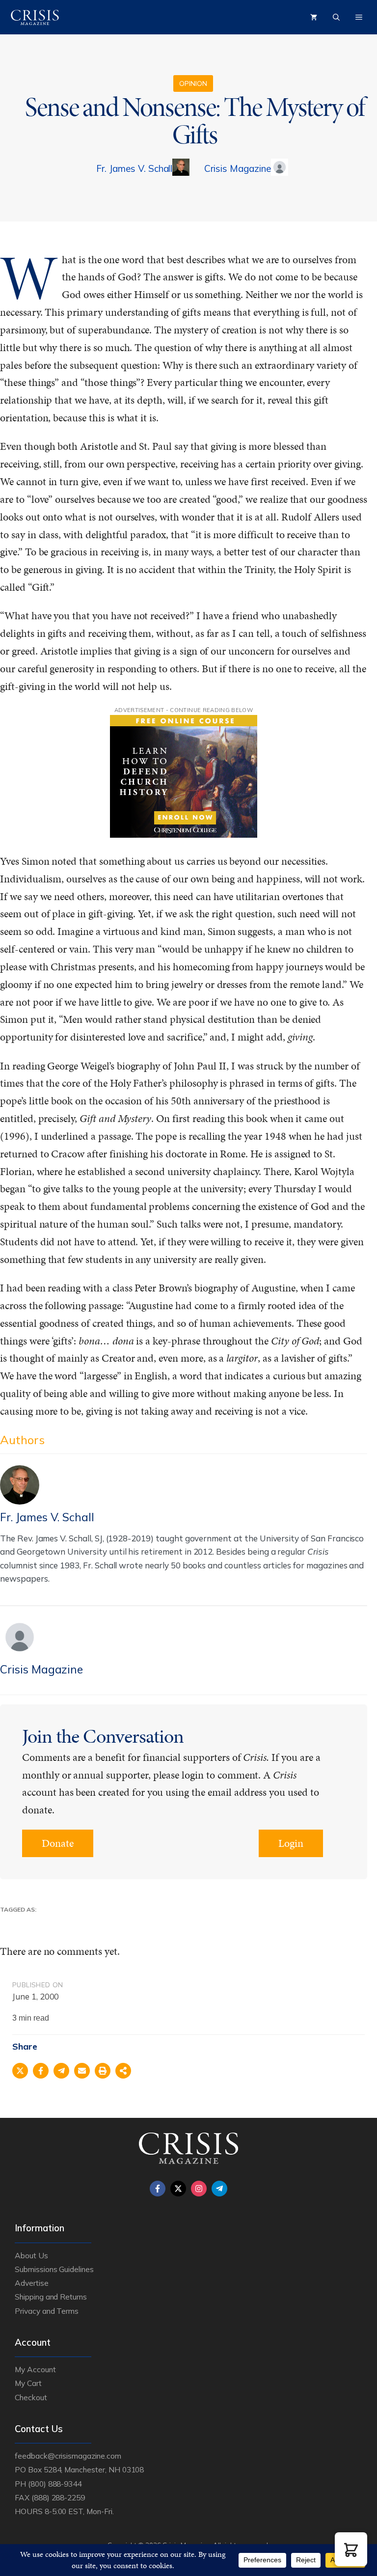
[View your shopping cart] (314, 17)
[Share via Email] (82, 2071)
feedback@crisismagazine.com (68, 2456)
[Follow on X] (178, 2189)
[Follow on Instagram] (199, 2189)
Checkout (31, 2397)
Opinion (193, 83)
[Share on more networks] (123, 2071)
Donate (58, 1843)
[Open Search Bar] (336, 17)
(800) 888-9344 (55, 2484)
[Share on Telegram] (61, 2071)
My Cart (28, 2383)
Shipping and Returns (51, 2297)
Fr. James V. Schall (134, 168)
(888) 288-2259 (58, 2497)
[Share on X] (20, 2071)
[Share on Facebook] (41, 2071)
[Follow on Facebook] (158, 2189)
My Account (35, 2369)
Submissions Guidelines (54, 2269)
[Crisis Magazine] (35, 17)
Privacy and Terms (47, 2311)
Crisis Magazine (237, 168)
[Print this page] (103, 2071)
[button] (351, 2549)
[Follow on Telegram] (219, 2189)
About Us (31, 2255)
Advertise (32, 2283)
